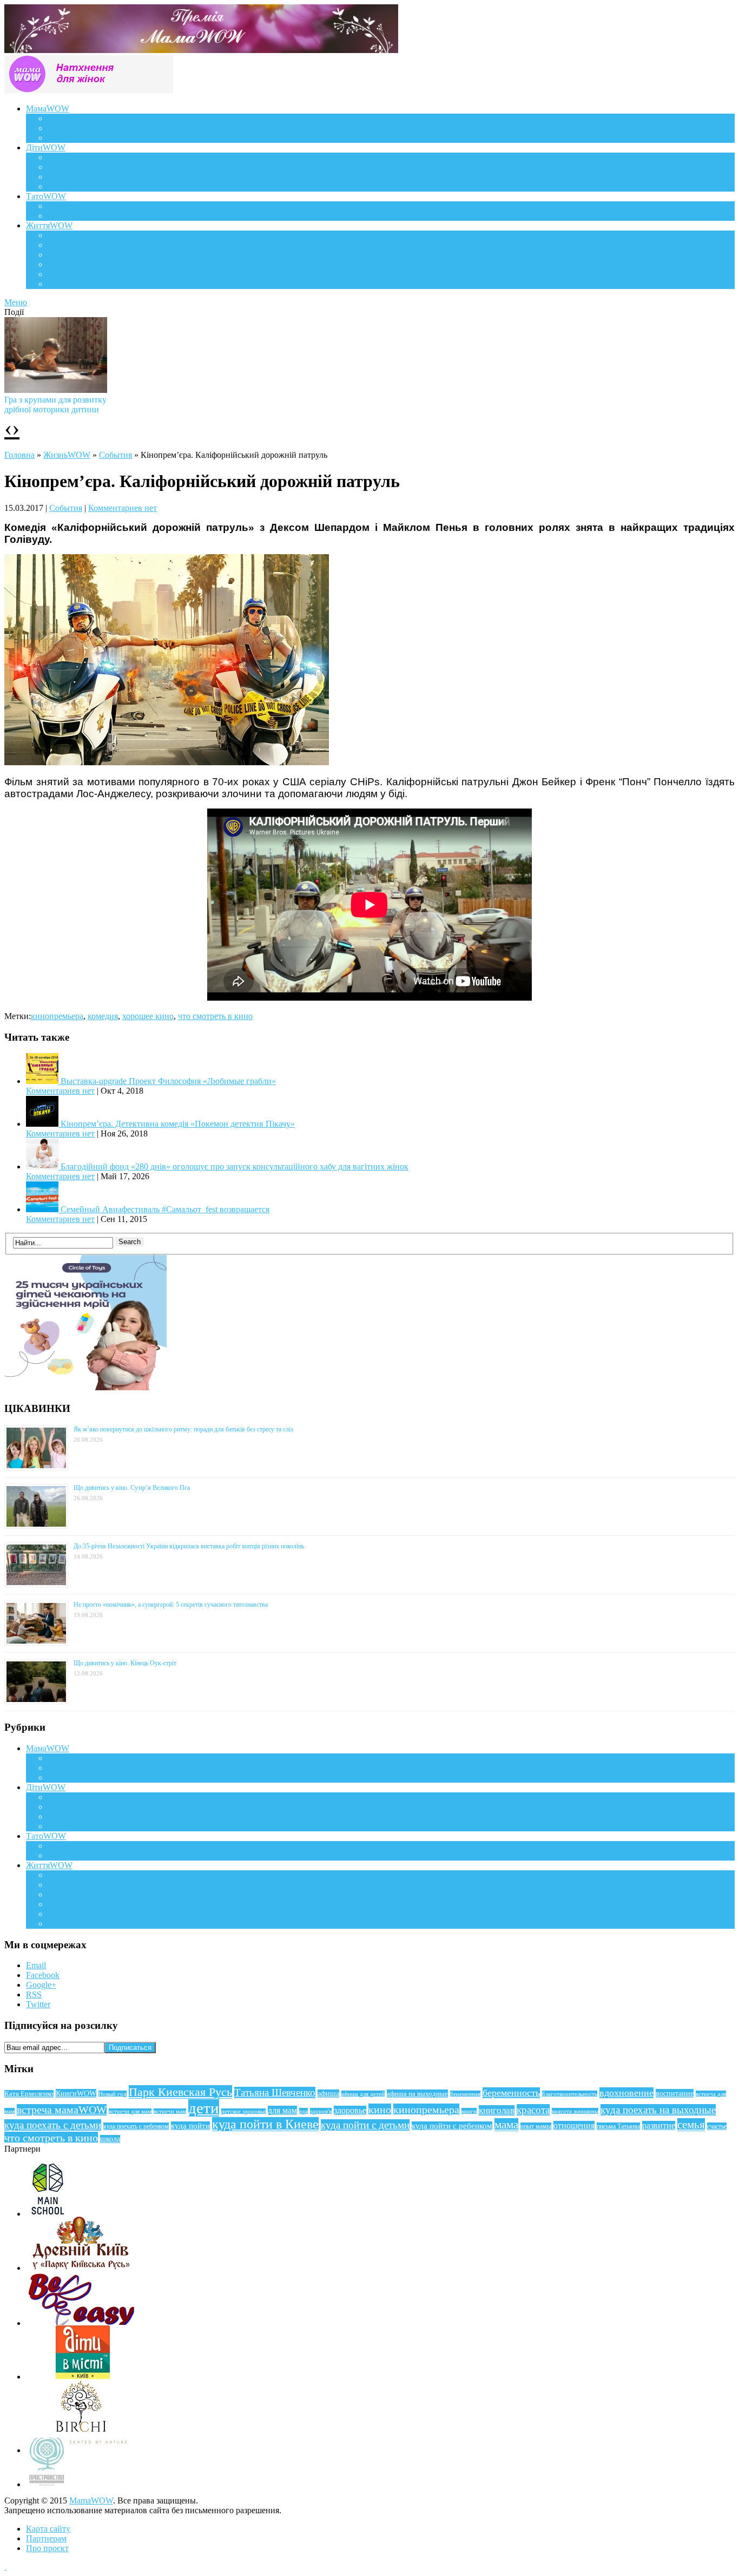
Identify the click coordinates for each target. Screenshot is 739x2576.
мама (506, 2125)
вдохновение (626, 2093)
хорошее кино (148, 1016)
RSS (34, 1995)
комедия (103, 1016)
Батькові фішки (76, 206)
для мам (282, 2110)
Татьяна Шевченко (275, 2092)
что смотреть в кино (215, 1016)
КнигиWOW (76, 2093)
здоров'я (321, 2111)
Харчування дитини (85, 186)
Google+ (41, 1985)
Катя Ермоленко (29, 2094)
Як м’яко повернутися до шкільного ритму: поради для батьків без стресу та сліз (183, 1429)
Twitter (38, 2004)
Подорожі (66, 255)
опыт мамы (536, 2126)
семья (691, 2125)
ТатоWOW (46, 196)
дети (204, 2108)
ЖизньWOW (67, 455)
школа (110, 2139)
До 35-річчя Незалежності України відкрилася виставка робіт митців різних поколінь (189, 1546)
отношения (574, 2125)
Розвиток (65, 177)
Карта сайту (48, 2529)
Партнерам (46, 2538)
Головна (19, 455)
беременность (511, 2093)
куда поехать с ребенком (136, 2126)
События (116, 455)
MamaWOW (91, 2501)
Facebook (43, 1975)
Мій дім (62, 284)
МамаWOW (48, 109)
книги (469, 2111)
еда (303, 2111)
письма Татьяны (618, 2126)
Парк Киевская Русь (180, 2092)
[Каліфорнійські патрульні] (167, 762)
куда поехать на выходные (658, 2110)
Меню (16, 302)
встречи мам (170, 2111)
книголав (497, 2110)
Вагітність (67, 118)
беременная (465, 2094)
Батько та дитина (79, 216)
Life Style (64, 245)
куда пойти (190, 2126)
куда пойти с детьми (365, 2125)
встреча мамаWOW (62, 2110)
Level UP (64, 264)
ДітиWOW (46, 147)
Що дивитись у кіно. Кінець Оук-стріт (125, 1663)
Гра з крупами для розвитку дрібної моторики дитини (55, 405)
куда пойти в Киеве (265, 2124)
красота (533, 2110)
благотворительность (570, 2094)
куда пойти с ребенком (452, 2126)
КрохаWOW (70, 157)
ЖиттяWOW (49, 225)
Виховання (68, 167)
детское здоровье (243, 2111)
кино (380, 2110)
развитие (659, 2125)
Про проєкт (47, 2548)
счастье (717, 2126)
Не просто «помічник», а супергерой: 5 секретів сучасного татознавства (171, 1605)
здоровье (350, 2110)
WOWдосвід (71, 128)
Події (57, 235)
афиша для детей (363, 2094)
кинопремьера (57, 1016)
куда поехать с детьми (53, 2125)
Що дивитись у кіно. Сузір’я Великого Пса (132, 1488)
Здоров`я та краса (80, 138)
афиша (328, 2094)
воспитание (675, 2093)
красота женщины (575, 2111)
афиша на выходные (417, 2094)
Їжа (54, 274)
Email (36, 1965)
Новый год (113, 2094)
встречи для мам (130, 2111)
